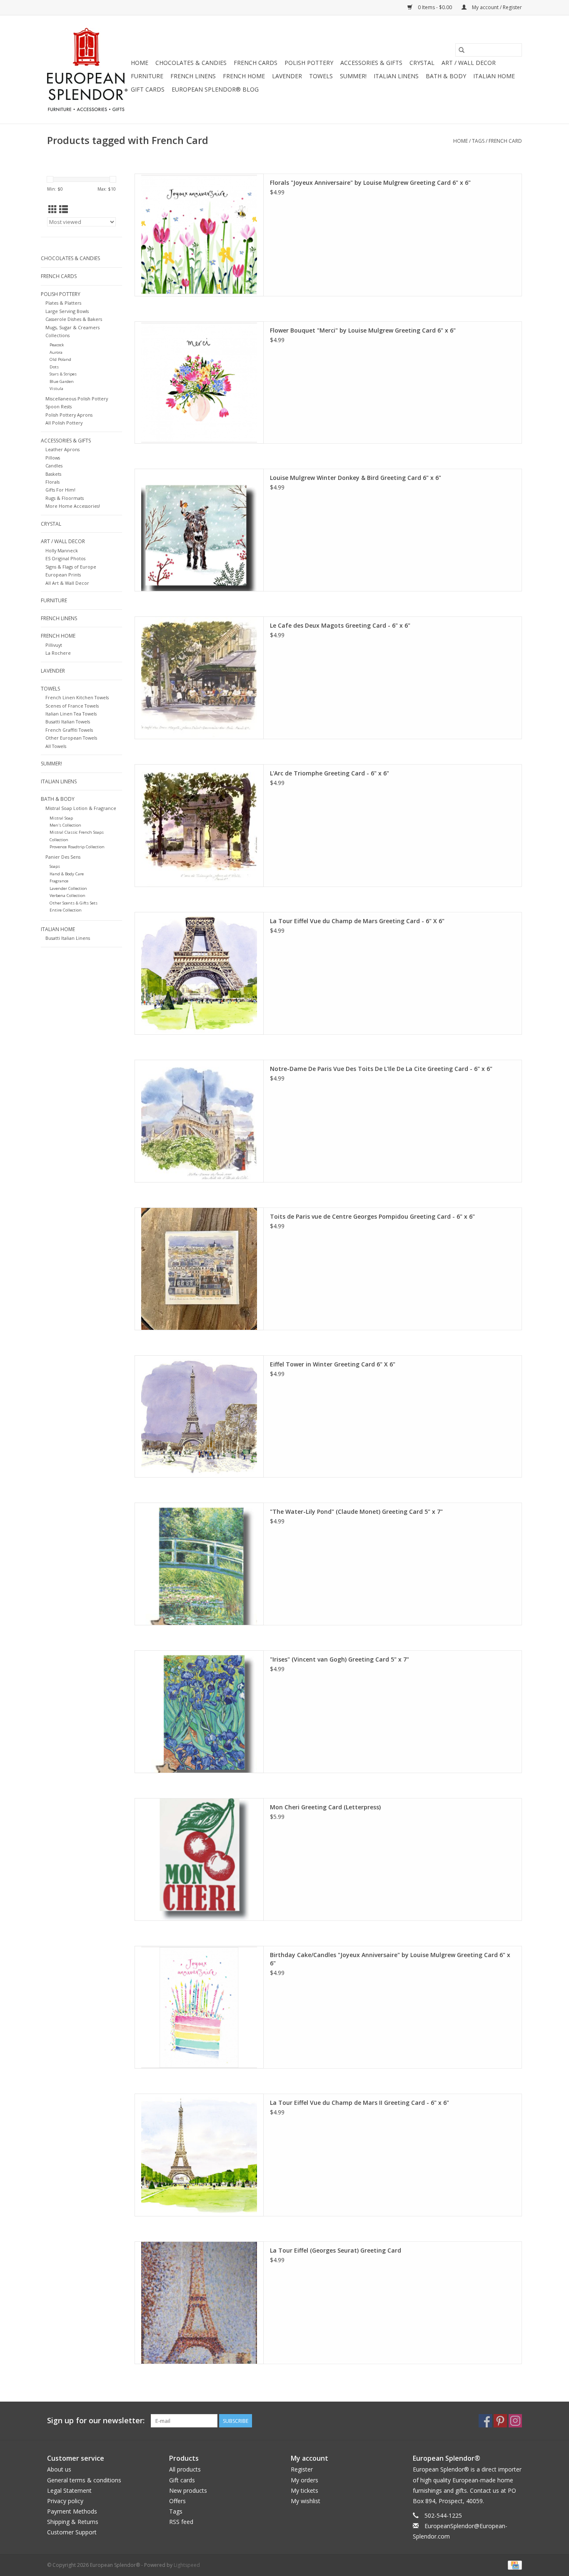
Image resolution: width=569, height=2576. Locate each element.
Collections (57, 335)
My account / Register (496, 7)
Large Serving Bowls (67, 311)
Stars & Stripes (63, 374)
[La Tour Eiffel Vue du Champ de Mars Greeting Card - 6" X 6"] (199, 973)
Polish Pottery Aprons (69, 415)
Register (302, 2469)
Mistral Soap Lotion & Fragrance (81, 808)
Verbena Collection (67, 896)
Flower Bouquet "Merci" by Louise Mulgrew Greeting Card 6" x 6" (363, 330)
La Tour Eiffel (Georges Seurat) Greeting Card (336, 2250)
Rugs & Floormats (65, 498)
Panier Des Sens (63, 857)
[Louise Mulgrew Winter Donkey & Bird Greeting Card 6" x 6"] (199, 530)
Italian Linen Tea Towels (71, 714)
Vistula (56, 389)
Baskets (53, 474)
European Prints (63, 575)
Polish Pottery (309, 63)
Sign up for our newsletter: (96, 2421)
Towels (321, 76)
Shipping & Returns (73, 2522)
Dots (54, 367)
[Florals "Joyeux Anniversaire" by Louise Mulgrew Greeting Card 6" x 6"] (199, 235)
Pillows (53, 458)
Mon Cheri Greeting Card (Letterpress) (325, 1807)
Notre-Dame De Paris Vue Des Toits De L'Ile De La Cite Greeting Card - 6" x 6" (381, 1069)
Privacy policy (65, 2501)
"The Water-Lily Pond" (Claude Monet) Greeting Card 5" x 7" (356, 1512)
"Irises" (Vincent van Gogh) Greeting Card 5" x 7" (339, 1659)
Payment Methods (72, 2511)
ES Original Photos (65, 558)
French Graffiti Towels (69, 730)
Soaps (55, 866)
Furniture (147, 76)
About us (59, 2469)
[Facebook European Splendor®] (485, 2421)
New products (188, 2490)
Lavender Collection (68, 888)
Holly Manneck (62, 550)
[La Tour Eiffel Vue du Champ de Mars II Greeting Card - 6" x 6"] (199, 2155)
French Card (505, 141)
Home (140, 63)
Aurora (56, 352)
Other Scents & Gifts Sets (74, 903)
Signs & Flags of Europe (71, 567)
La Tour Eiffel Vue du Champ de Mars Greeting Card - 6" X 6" (357, 921)
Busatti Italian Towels (68, 722)
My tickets (304, 2490)
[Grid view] (53, 209)
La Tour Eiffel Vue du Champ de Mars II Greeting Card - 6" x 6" (359, 2103)
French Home (244, 76)
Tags (478, 141)
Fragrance (59, 881)
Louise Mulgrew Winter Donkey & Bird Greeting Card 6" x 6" (356, 478)
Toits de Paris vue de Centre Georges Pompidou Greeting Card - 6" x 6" (372, 1216)
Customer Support (72, 2532)
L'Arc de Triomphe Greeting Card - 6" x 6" (329, 773)
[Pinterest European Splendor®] (500, 2421)
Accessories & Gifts (371, 63)
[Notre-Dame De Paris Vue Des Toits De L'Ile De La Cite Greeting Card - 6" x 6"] (199, 1121)
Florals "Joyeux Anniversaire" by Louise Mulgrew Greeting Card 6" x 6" (370, 183)
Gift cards (148, 89)
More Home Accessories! (73, 506)
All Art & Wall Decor (67, 583)
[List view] (64, 209)
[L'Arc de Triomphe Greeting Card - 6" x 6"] (199, 826)
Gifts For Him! (60, 490)
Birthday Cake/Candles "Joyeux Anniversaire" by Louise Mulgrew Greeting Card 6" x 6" (390, 1959)
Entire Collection (66, 910)
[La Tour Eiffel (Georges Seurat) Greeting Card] (199, 2303)
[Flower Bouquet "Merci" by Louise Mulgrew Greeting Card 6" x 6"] (199, 383)
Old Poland (60, 359)
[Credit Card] (513, 2565)
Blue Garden (62, 381)
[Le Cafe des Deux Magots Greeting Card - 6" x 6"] (199, 678)
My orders (304, 2480)
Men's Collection (65, 825)
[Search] (462, 50)
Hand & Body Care (67, 874)
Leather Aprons (62, 449)
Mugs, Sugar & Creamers (72, 327)
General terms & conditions (84, 2480)
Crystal (422, 63)
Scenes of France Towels (72, 706)
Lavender (287, 76)
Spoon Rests (59, 406)
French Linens (193, 76)
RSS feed (181, 2522)
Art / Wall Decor (469, 63)
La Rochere (58, 653)
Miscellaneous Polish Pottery (77, 399)
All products (185, 2469)
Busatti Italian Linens (68, 938)
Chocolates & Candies (191, 63)
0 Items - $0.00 (435, 7)
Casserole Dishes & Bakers (74, 319)
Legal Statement (69, 2490)
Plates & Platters (63, 303)
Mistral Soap (61, 818)
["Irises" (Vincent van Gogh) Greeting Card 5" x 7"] (199, 1712)
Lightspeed (187, 2565)
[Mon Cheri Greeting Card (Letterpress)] (199, 1859)
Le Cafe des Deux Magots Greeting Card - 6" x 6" (340, 625)
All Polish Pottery (64, 423)
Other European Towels (71, 738)
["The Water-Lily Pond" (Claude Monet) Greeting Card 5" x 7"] (199, 1564)
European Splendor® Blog (215, 89)
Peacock (57, 345)
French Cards (256, 63)
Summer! (353, 76)
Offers (177, 2501)
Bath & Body (446, 76)
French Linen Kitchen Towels (77, 697)
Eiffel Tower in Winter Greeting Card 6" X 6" (333, 1364)
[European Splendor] (88, 70)
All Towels (56, 746)
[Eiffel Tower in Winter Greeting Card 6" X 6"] (199, 1417)
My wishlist (306, 2501)
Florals (52, 482)
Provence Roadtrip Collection (77, 847)
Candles (54, 466)
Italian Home (494, 76)
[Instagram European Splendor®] (515, 2421)
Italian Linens (396, 76)
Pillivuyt (54, 645)
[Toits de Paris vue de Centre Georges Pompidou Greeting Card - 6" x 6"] (199, 1269)
